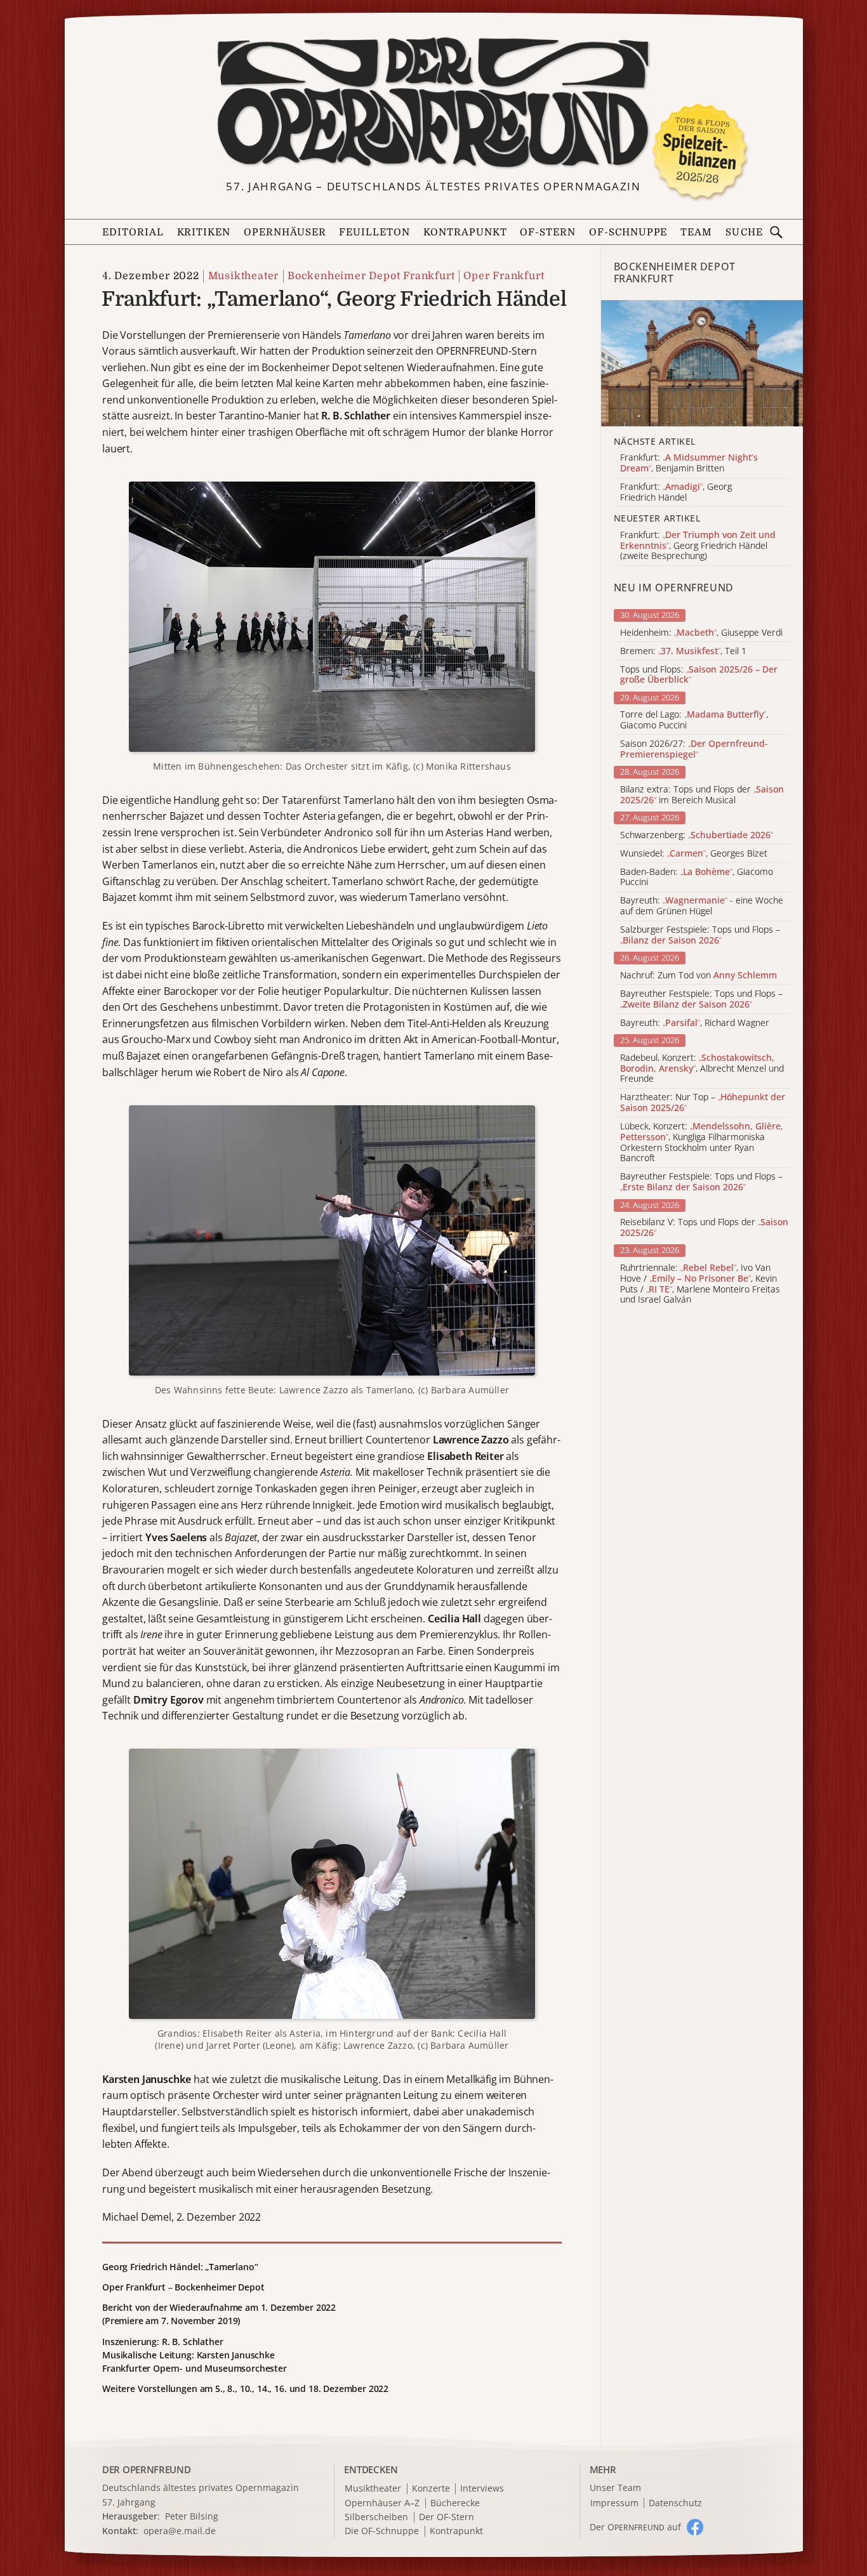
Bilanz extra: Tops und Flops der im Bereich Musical (702, 795)
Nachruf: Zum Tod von (698, 976)
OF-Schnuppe (628, 232)
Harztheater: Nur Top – (703, 1103)
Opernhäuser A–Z (382, 2503)
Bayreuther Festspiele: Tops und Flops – (701, 999)
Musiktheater (243, 276)
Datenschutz (675, 2503)
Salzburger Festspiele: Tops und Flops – (700, 935)
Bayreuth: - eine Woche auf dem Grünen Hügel (702, 906)
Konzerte (431, 2489)
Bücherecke (455, 2503)
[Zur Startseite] (434, 103)
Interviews (482, 2489)
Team (696, 232)
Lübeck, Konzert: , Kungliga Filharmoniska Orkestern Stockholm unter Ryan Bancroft (702, 1142)
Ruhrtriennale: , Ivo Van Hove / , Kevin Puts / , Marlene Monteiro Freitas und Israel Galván (700, 1284)
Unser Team (615, 2487)
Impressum (614, 2503)
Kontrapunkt (465, 232)
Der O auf (635, 2527)
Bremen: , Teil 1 (683, 651)
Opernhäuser (285, 232)
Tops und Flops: (699, 675)
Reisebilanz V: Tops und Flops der (704, 1228)
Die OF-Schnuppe (382, 2531)
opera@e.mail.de (180, 2531)
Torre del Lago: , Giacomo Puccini (694, 720)
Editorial (133, 232)
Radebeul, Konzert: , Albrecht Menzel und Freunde (702, 1068)
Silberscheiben (376, 2517)
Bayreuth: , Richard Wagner (695, 1023)
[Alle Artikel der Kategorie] (702, 363)
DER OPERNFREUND (147, 2469)
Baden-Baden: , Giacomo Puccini (697, 877)
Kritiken (204, 232)
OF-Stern (548, 232)
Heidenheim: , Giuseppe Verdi (701, 633)
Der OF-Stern (447, 2517)
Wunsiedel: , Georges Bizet (694, 854)
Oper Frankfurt (504, 276)
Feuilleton (374, 232)
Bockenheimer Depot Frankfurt (371, 276)
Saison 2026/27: (694, 749)
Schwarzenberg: (697, 835)
